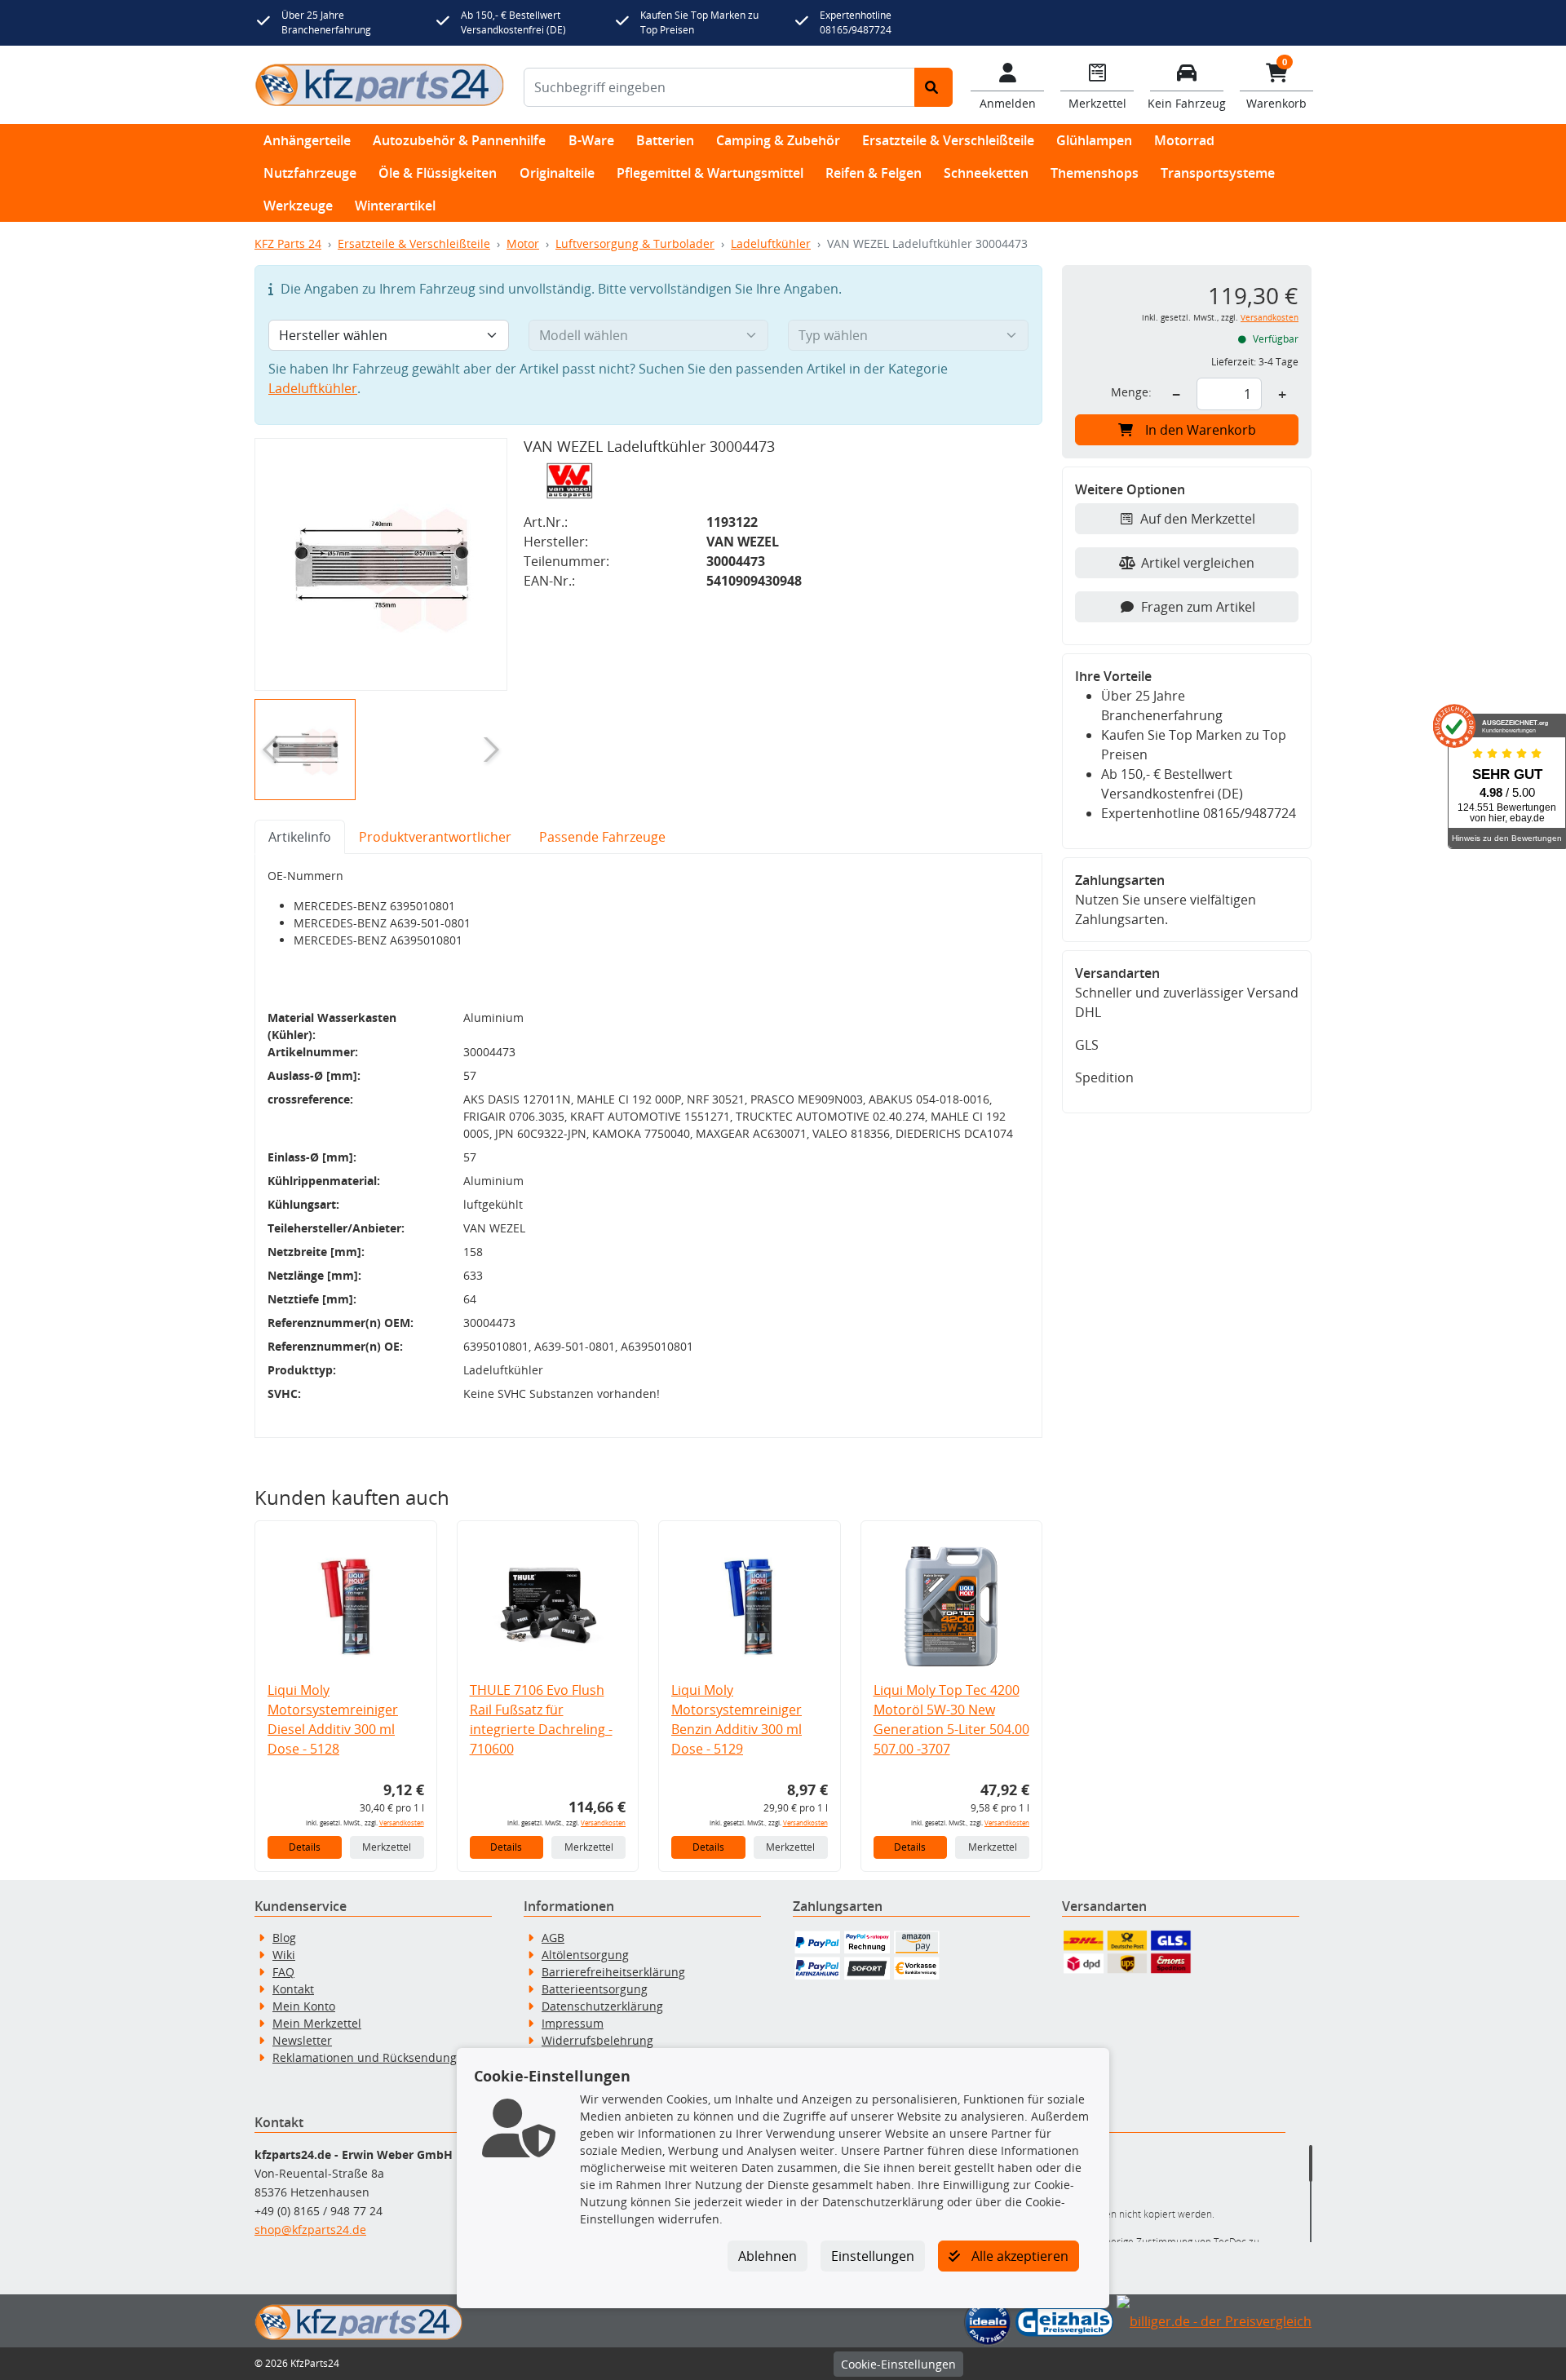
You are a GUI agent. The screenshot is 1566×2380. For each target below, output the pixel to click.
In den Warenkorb (1201, 430)
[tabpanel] (648, 1146)
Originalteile (557, 173)
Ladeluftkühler (771, 243)
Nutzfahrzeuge (310, 173)
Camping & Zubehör (778, 140)
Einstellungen (873, 2256)
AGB (553, 1938)
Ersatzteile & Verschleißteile (948, 140)
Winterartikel (395, 206)
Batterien (665, 140)
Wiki (284, 1955)
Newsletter (302, 2040)
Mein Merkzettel (317, 2023)
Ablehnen (768, 2256)
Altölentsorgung (585, 1955)
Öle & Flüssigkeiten (438, 173)
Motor (523, 243)
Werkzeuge (298, 206)
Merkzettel (387, 1847)
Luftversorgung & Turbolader (635, 243)
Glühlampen (1094, 140)
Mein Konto (304, 2006)
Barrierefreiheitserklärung (613, 1972)
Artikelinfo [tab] (300, 837)
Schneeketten (986, 173)
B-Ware (591, 140)
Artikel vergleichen (1198, 563)
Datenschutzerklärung (602, 2006)
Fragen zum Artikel (1198, 607)
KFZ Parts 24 (288, 243)
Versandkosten (402, 1823)
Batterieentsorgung (595, 1989)
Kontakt (293, 1989)
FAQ (283, 1972)
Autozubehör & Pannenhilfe (459, 140)
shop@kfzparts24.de (310, 2230)
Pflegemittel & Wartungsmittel (710, 173)
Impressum (573, 2023)
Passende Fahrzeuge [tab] (602, 837)
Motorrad (1184, 140)
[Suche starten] (933, 87)
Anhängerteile (307, 140)
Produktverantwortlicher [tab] (435, 837)
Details (305, 1847)
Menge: (1131, 392)
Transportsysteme (1218, 173)
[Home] (379, 85)
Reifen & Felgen (874, 173)
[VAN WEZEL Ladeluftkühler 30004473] (381, 564)
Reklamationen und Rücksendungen (372, 2057)
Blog (284, 1938)
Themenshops (1095, 173)
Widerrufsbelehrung (597, 2040)
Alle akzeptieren (1018, 2256)
